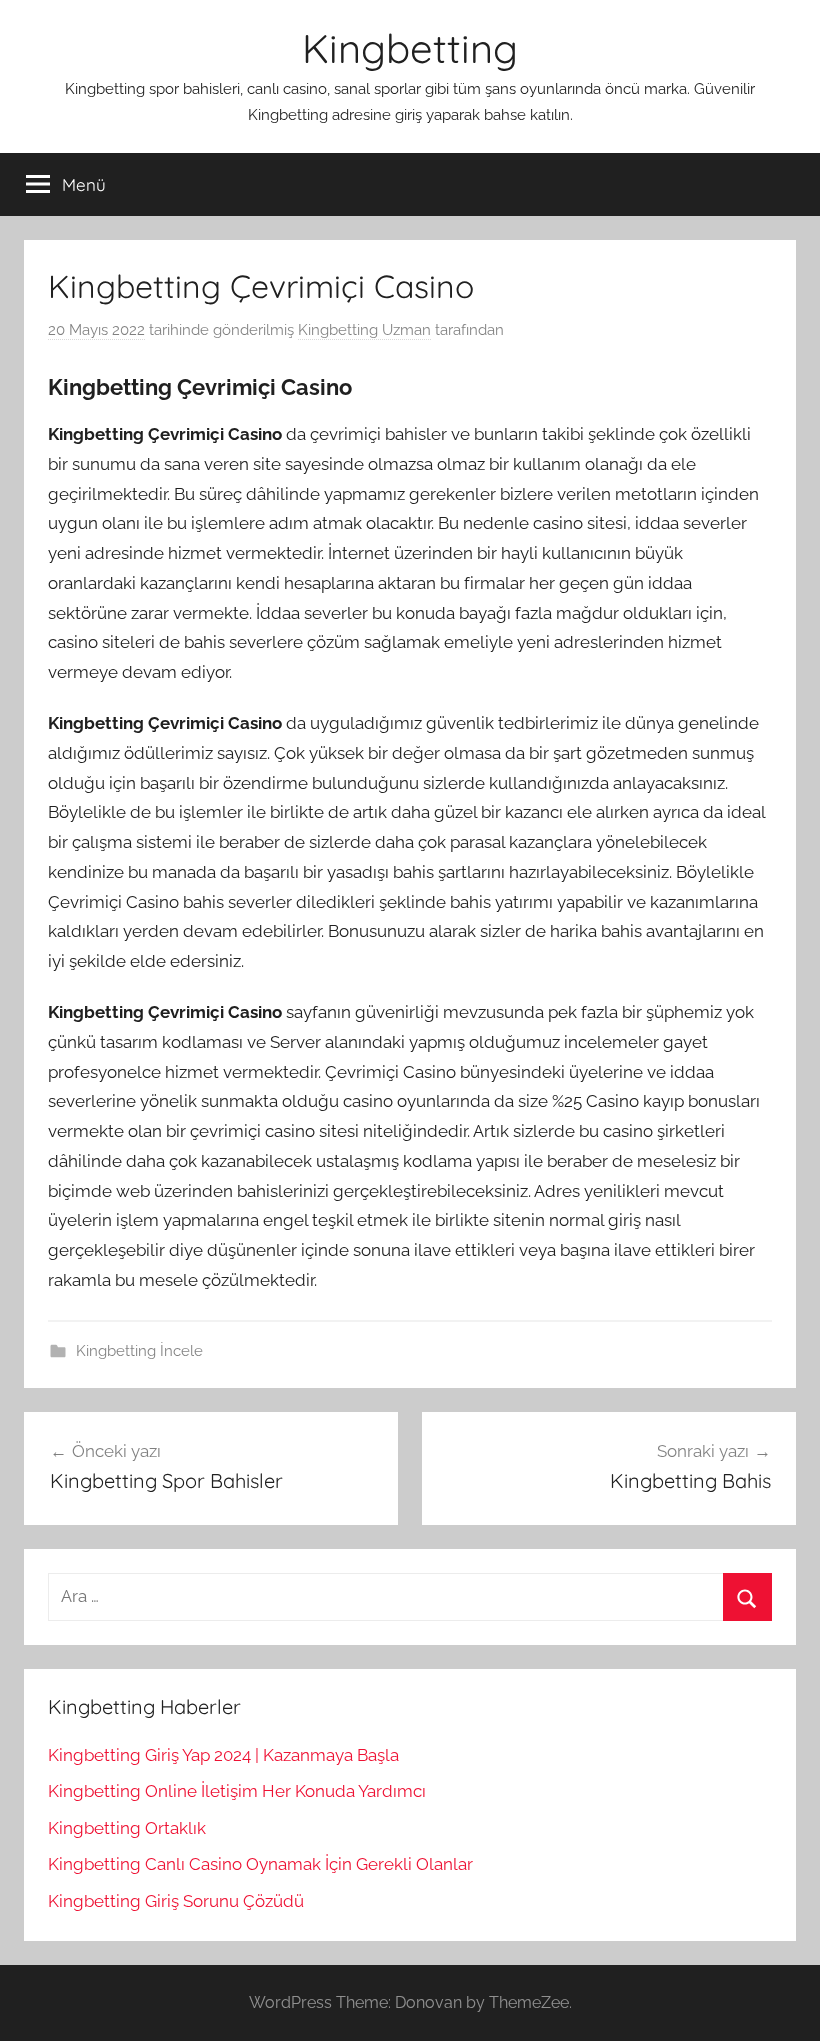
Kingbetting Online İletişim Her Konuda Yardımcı (237, 1791)
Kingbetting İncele (139, 1351)
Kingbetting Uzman (364, 330)
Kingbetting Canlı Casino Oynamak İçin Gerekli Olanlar (260, 1864)
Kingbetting (410, 48)
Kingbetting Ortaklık (127, 1828)
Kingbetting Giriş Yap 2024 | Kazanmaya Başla (223, 1755)
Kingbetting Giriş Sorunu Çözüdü (176, 1901)
